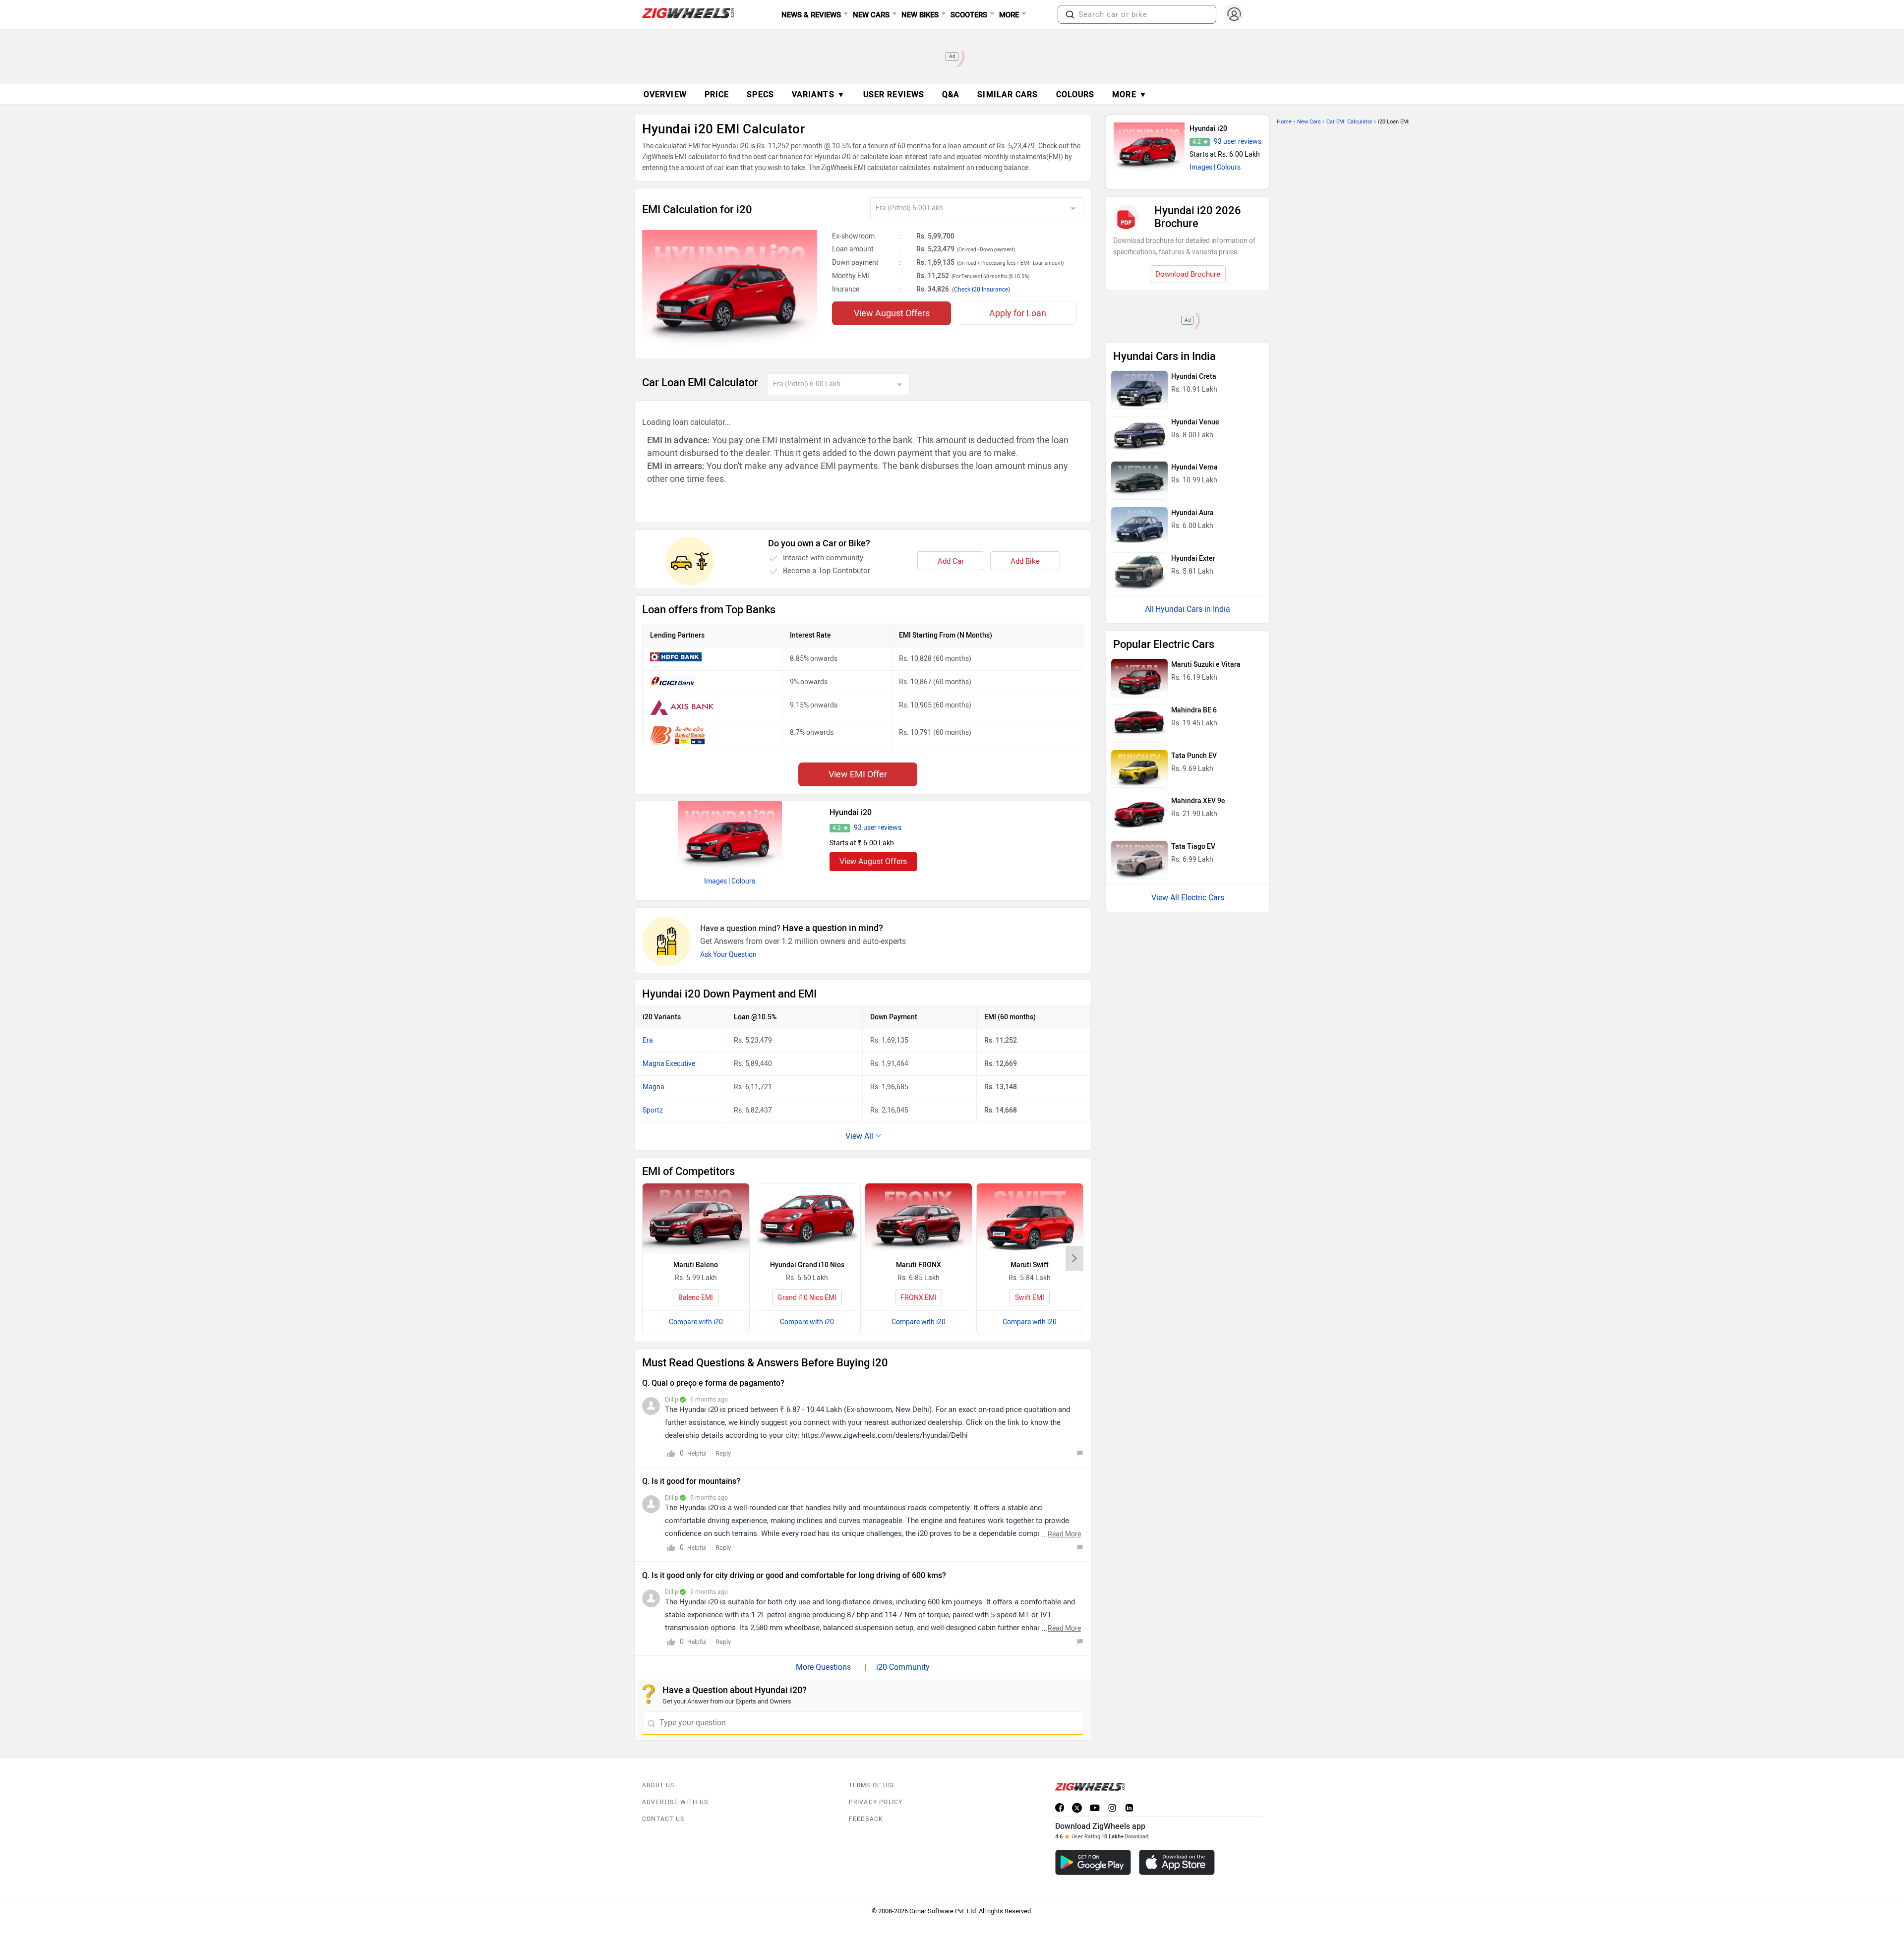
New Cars (1309, 122)
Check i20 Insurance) (982, 290)
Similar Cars (1008, 94)
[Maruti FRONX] (919, 1219)
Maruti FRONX (919, 1265)
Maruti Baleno (696, 1265)
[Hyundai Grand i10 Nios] (807, 1219)
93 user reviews (878, 828)
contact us (663, 1819)
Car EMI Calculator (1349, 122)
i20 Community (903, 1667)
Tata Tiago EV (1193, 847)
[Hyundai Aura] (1139, 526)
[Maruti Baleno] (696, 1219)
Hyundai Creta (1194, 377)
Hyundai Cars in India (1193, 609)
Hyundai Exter (1193, 558)
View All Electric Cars (1188, 898)
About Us (658, 1785)
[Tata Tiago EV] (1139, 860)
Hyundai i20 (851, 812)
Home (1284, 122)
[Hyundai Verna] (1139, 480)
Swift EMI (1030, 1298)
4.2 (837, 828)
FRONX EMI (919, 1298)
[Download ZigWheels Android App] (1093, 1862)
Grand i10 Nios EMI (807, 1298)
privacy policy (876, 1802)
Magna (654, 1087)
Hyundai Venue (1195, 422)
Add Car (951, 561)
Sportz (653, 1110)
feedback (866, 1819)
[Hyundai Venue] (1139, 435)
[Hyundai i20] (730, 836)
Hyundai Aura (1192, 513)
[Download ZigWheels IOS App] (1177, 1862)
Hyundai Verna (1194, 467)
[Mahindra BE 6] (1139, 723)
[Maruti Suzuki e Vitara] (1139, 678)
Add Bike (1025, 561)
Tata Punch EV (1194, 756)
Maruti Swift (1030, 1265)
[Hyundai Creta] (1139, 390)
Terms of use (872, 1785)
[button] (1070, 14)
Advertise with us (675, 1802)
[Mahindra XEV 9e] (1139, 814)
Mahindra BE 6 (1194, 710)
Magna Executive (669, 1064)
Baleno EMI (696, 1298)
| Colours (742, 881)
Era (648, 1040)
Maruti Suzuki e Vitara (1206, 665)
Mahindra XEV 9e (1198, 801)
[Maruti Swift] (1030, 1219)
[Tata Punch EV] (1139, 769)
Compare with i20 (696, 1322)
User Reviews (894, 94)
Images (715, 881)
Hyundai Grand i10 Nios (807, 1265)
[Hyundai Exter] (1139, 572)
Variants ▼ (819, 94)
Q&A (951, 94)
